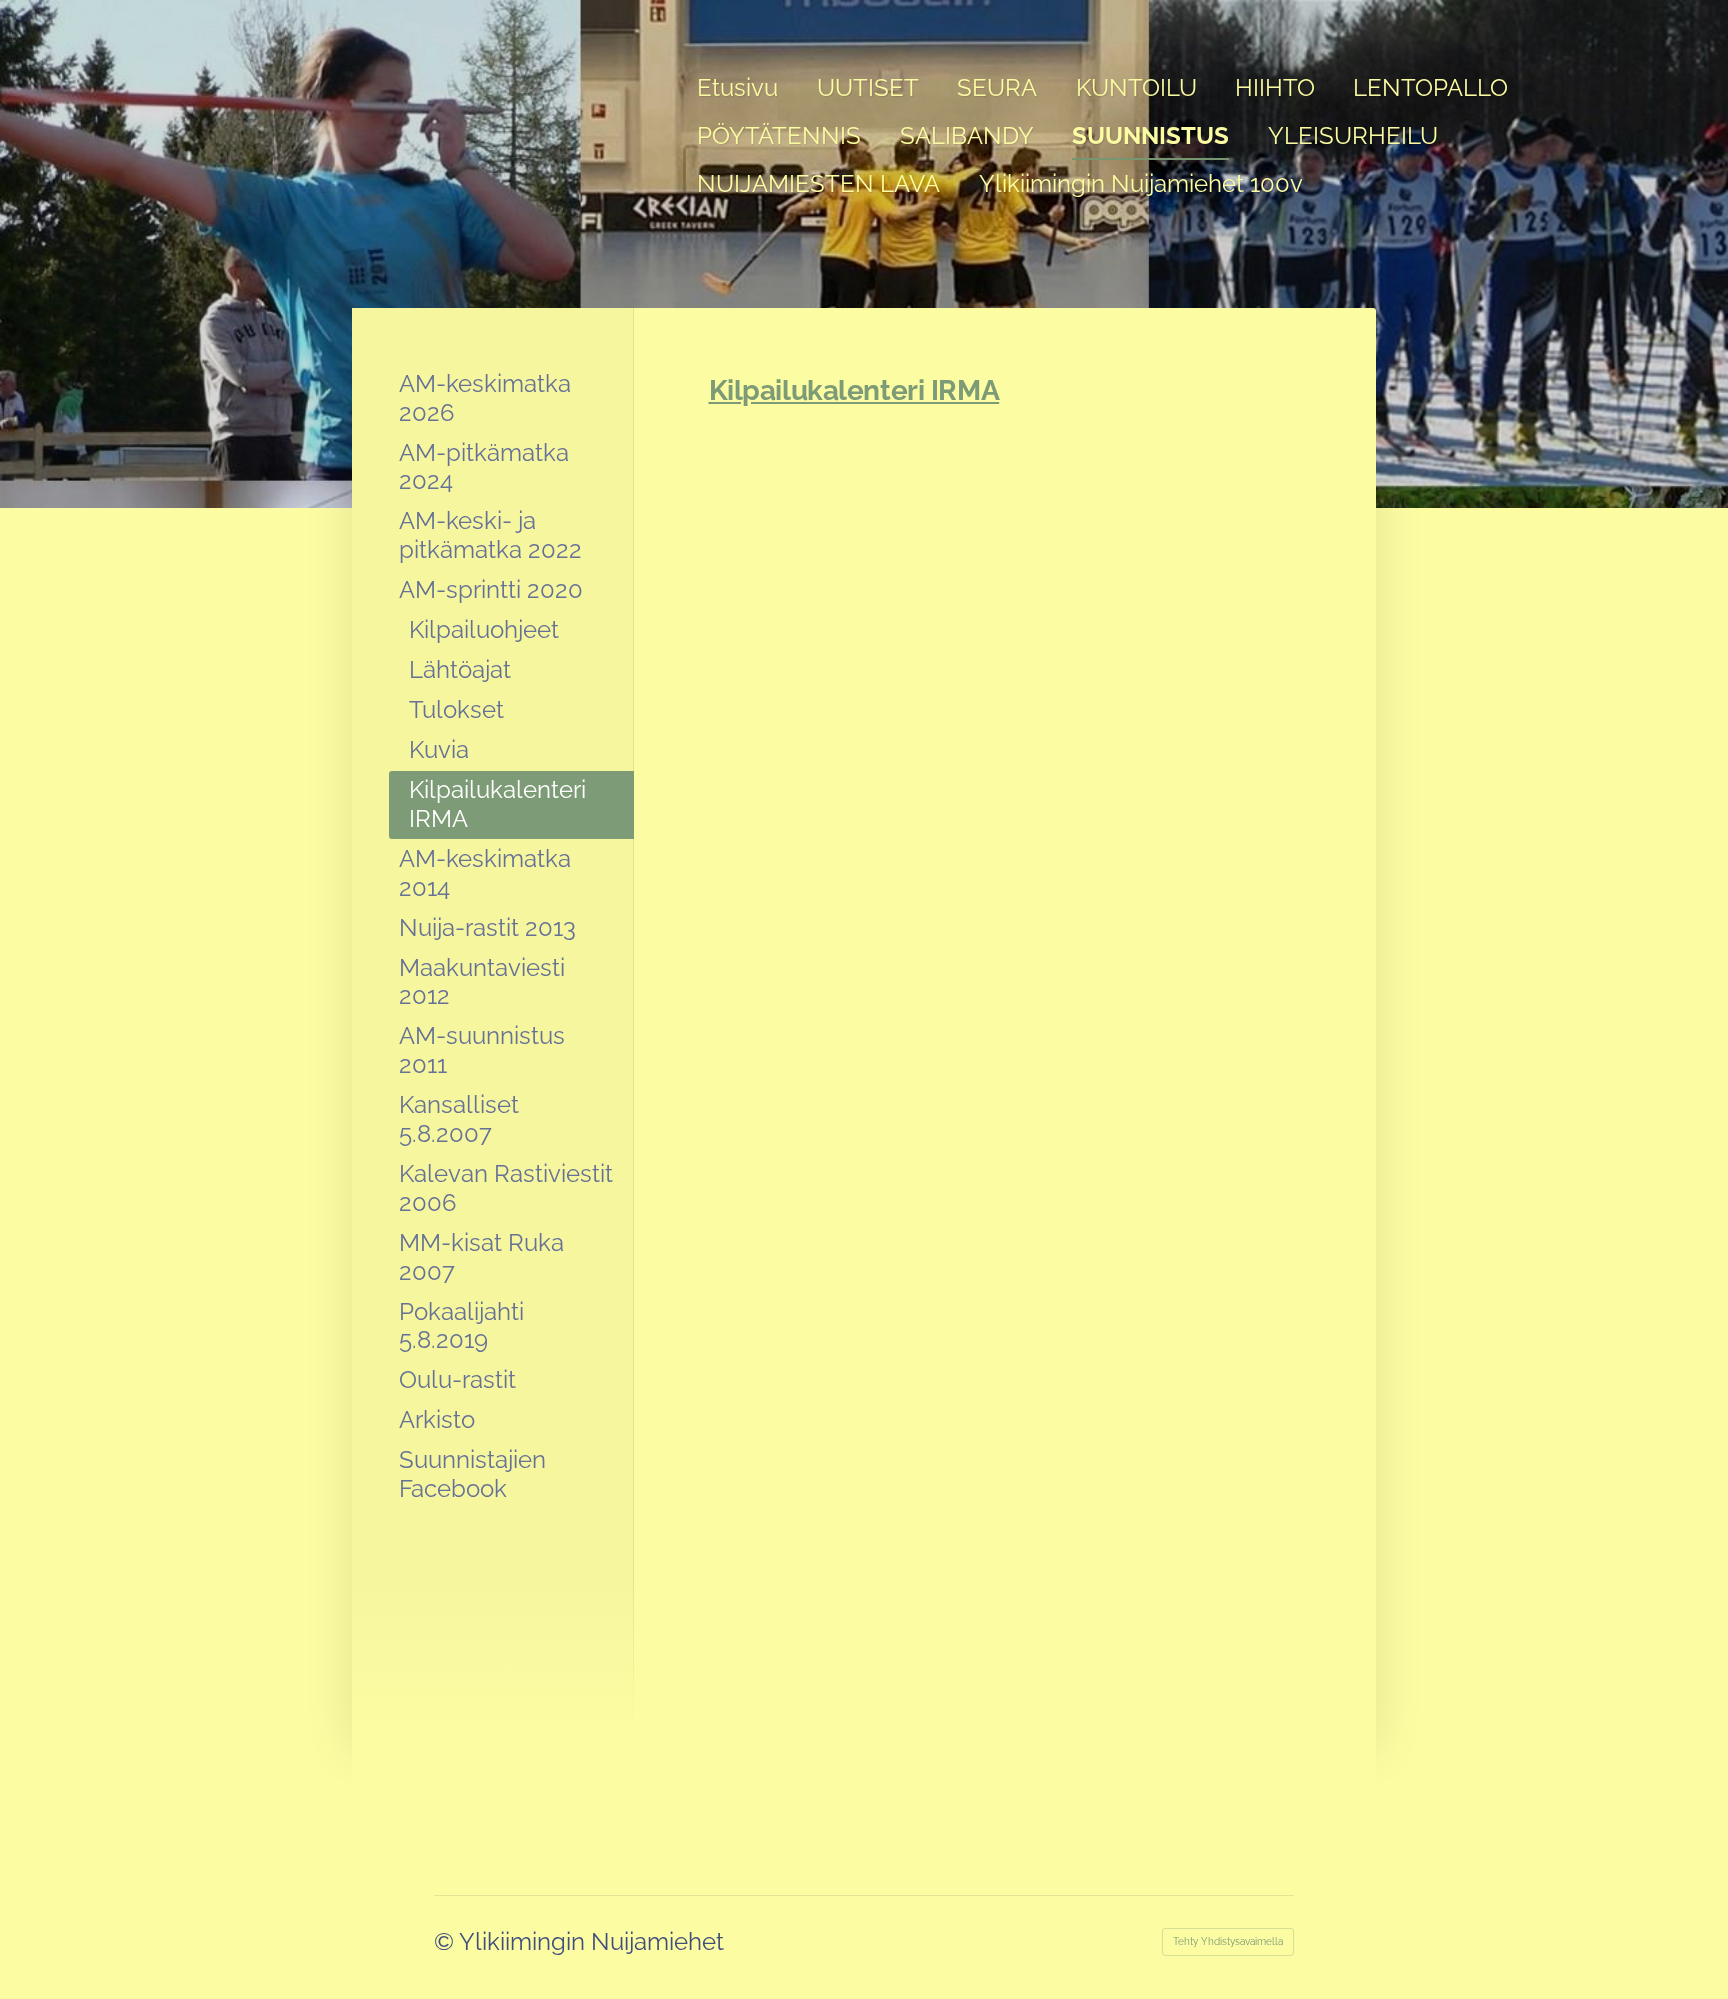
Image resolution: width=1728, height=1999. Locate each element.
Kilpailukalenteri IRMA (854, 390)
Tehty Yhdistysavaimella (1228, 1941)
